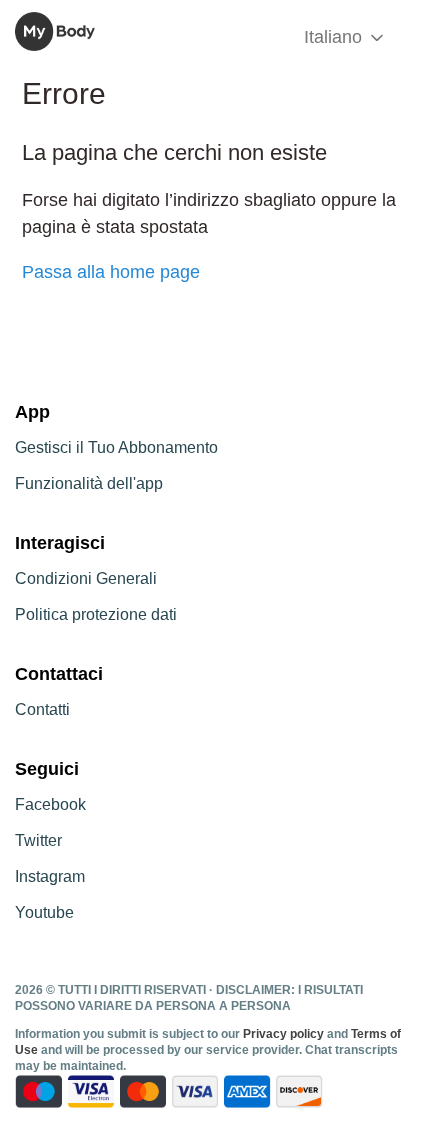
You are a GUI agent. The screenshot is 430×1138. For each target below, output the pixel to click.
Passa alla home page (111, 272)
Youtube (44, 912)
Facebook (50, 804)
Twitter (38, 840)
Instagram (50, 876)
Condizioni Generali (86, 578)
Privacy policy (285, 1034)
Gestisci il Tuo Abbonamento (116, 447)
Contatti (42, 709)
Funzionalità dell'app (89, 483)
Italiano (335, 37)
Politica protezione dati (96, 614)
